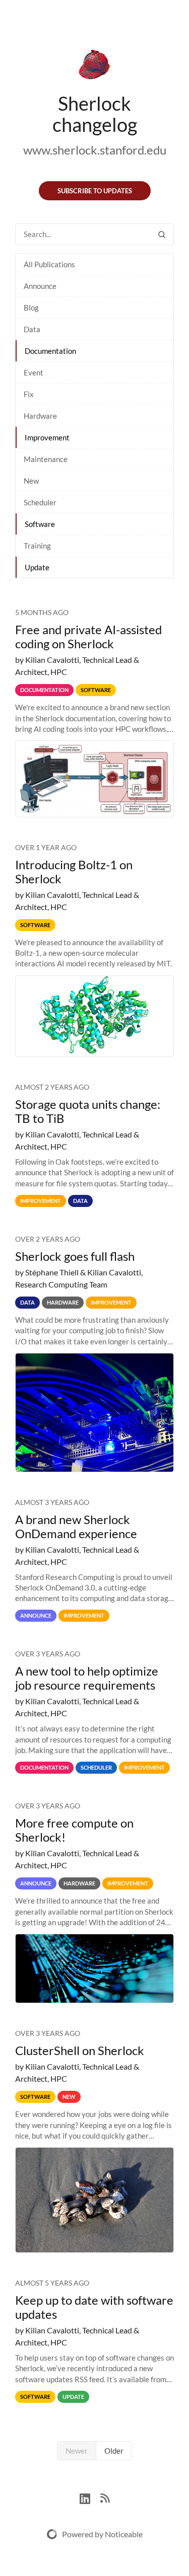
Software (40, 524)
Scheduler (40, 502)
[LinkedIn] (90, 2497)
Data (32, 329)
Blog (31, 308)
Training (37, 546)
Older (114, 2451)
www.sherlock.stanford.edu (95, 150)
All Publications (49, 264)
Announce (40, 286)
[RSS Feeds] (105, 2497)
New (31, 481)
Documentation (50, 351)
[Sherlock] (94, 66)
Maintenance (46, 459)
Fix (29, 394)
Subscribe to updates (95, 191)
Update (37, 567)
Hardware (40, 416)
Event (34, 372)
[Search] (162, 234)
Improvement (47, 437)
